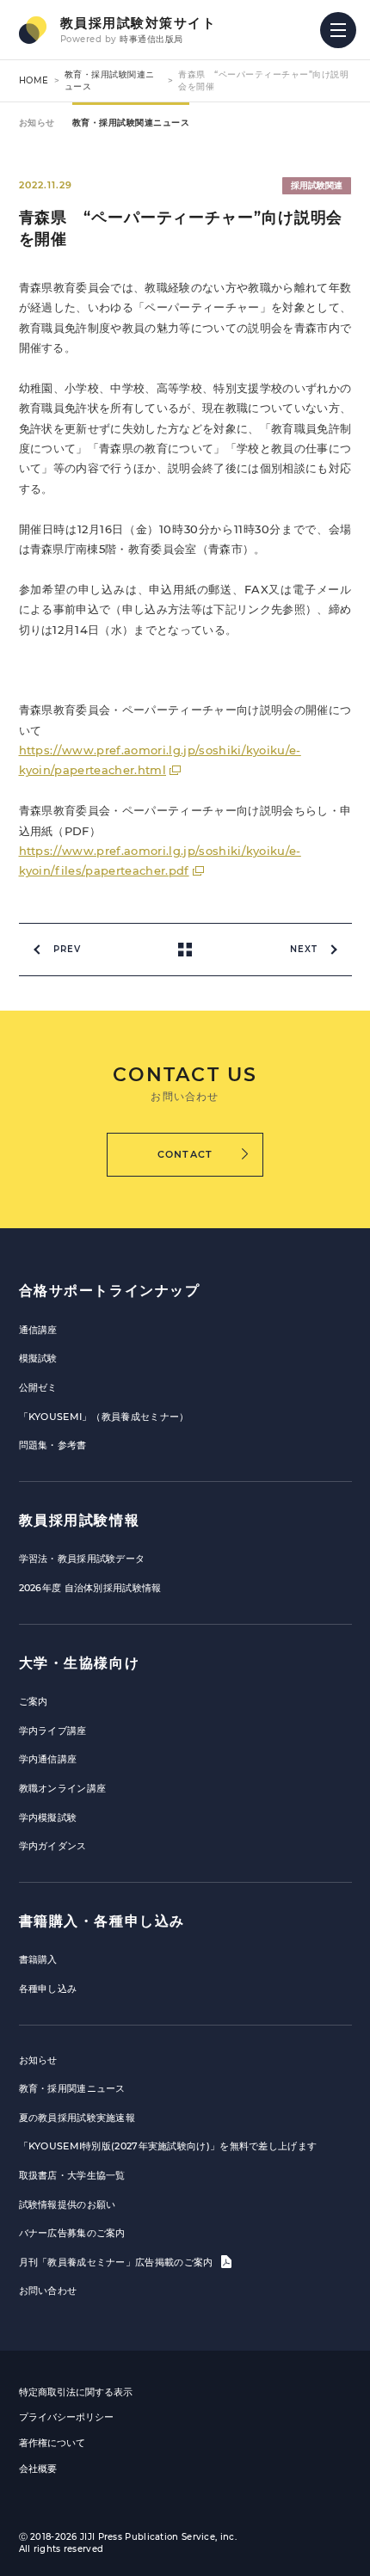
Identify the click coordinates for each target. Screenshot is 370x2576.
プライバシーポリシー (66, 2417)
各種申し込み (48, 1989)
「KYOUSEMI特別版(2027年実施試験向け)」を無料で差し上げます (168, 2146)
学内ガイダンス (53, 1846)
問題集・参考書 (53, 1445)
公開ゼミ (38, 1387)
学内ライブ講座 (53, 1731)
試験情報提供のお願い (68, 2204)
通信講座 (38, 1330)
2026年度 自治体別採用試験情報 (90, 1588)
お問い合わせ (48, 2290)
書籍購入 (38, 1959)
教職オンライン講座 (63, 1788)
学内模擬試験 (48, 1817)
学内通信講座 (48, 1759)
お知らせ (37, 123)
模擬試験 (38, 1358)
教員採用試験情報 (80, 1520)
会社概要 (38, 2468)
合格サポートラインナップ (110, 1291)
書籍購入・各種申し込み (102, 1921)
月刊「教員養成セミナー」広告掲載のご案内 (117, 2262)
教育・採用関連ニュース (72, 2088)
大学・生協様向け (80, 1663)
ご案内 (34, 1701)
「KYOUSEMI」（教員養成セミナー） (104, 1417)
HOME (34, 80)
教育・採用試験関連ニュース (131, 123)
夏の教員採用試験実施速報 (77, 2118)
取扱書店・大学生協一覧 (72, 2175)
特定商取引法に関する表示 (76, 2392)
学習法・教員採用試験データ (82, 1559)
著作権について (52, 2443)
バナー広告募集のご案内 (72, 2233)
